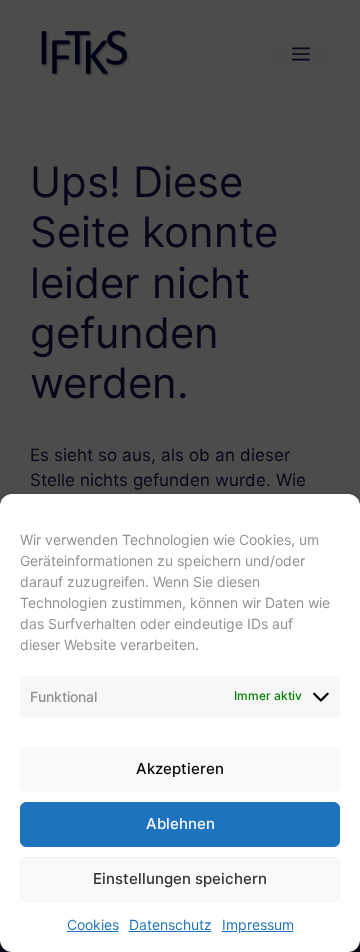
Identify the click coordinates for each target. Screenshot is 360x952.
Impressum (258, 924)
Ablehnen (180, 823)
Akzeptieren (180, 768)
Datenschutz (170, 924)
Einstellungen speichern (180, 878)
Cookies (93, 924)
